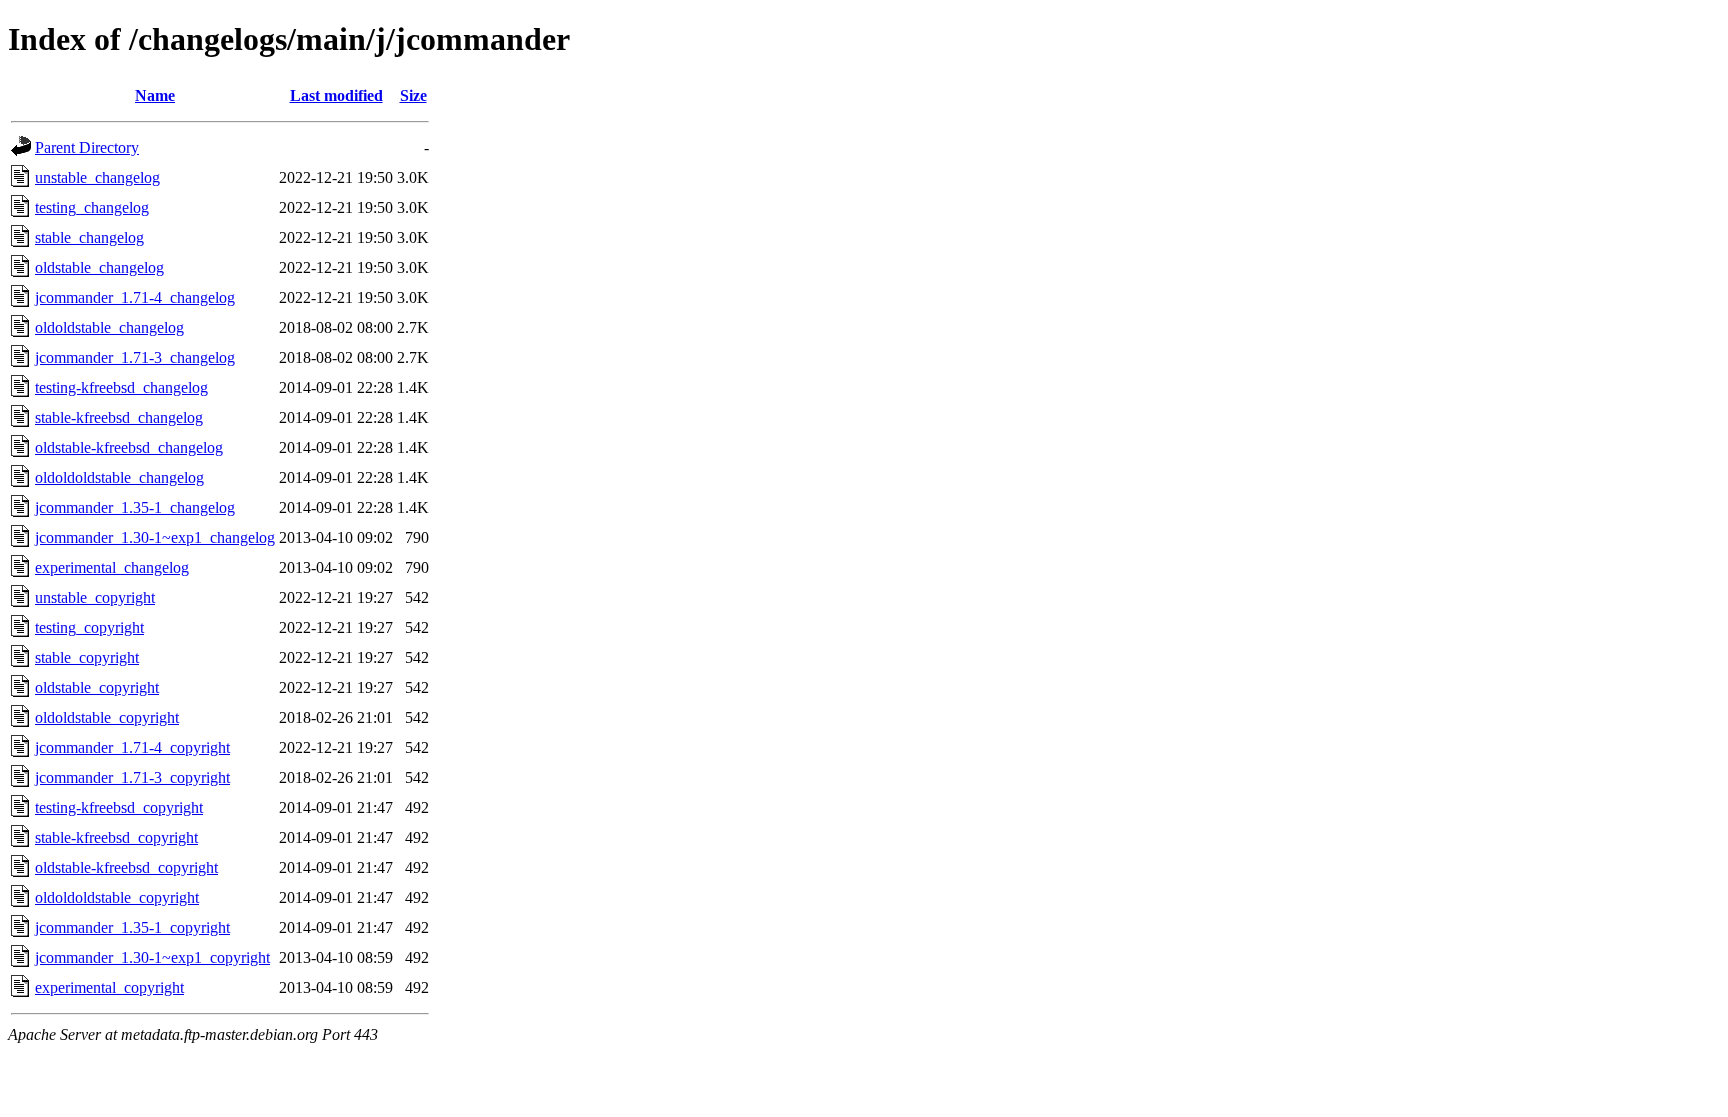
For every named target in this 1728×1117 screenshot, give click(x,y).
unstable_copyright (95, 597)
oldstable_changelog (99, 267)
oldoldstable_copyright (107, 717)
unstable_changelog (97, 177)
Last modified (336, 95)
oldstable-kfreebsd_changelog (129, 447)
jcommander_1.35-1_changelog (135, 507)
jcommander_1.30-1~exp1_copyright (152, 957)
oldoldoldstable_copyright (117, 897)
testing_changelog (92, 207)
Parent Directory (87, 147)
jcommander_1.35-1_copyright (132, 927)
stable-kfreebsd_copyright (116, 837)
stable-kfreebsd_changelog (119, 417)
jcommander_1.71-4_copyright (132, 747)
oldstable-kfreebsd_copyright (126, 867)
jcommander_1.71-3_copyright (132, 777)
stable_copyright (87, 657)
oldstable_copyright (97, 687)
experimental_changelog (112, 567)
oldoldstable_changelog (109, 327)
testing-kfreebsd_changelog (121, 387)
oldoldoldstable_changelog (119, 477)
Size (413, 95)
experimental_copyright (109, 987)
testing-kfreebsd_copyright (119, 807)
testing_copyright (89, 627)
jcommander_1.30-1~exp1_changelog (155, 537)
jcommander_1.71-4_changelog (135, 297)
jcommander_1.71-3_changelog (135, 357)
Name (155, 95)
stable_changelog (89, 237)
